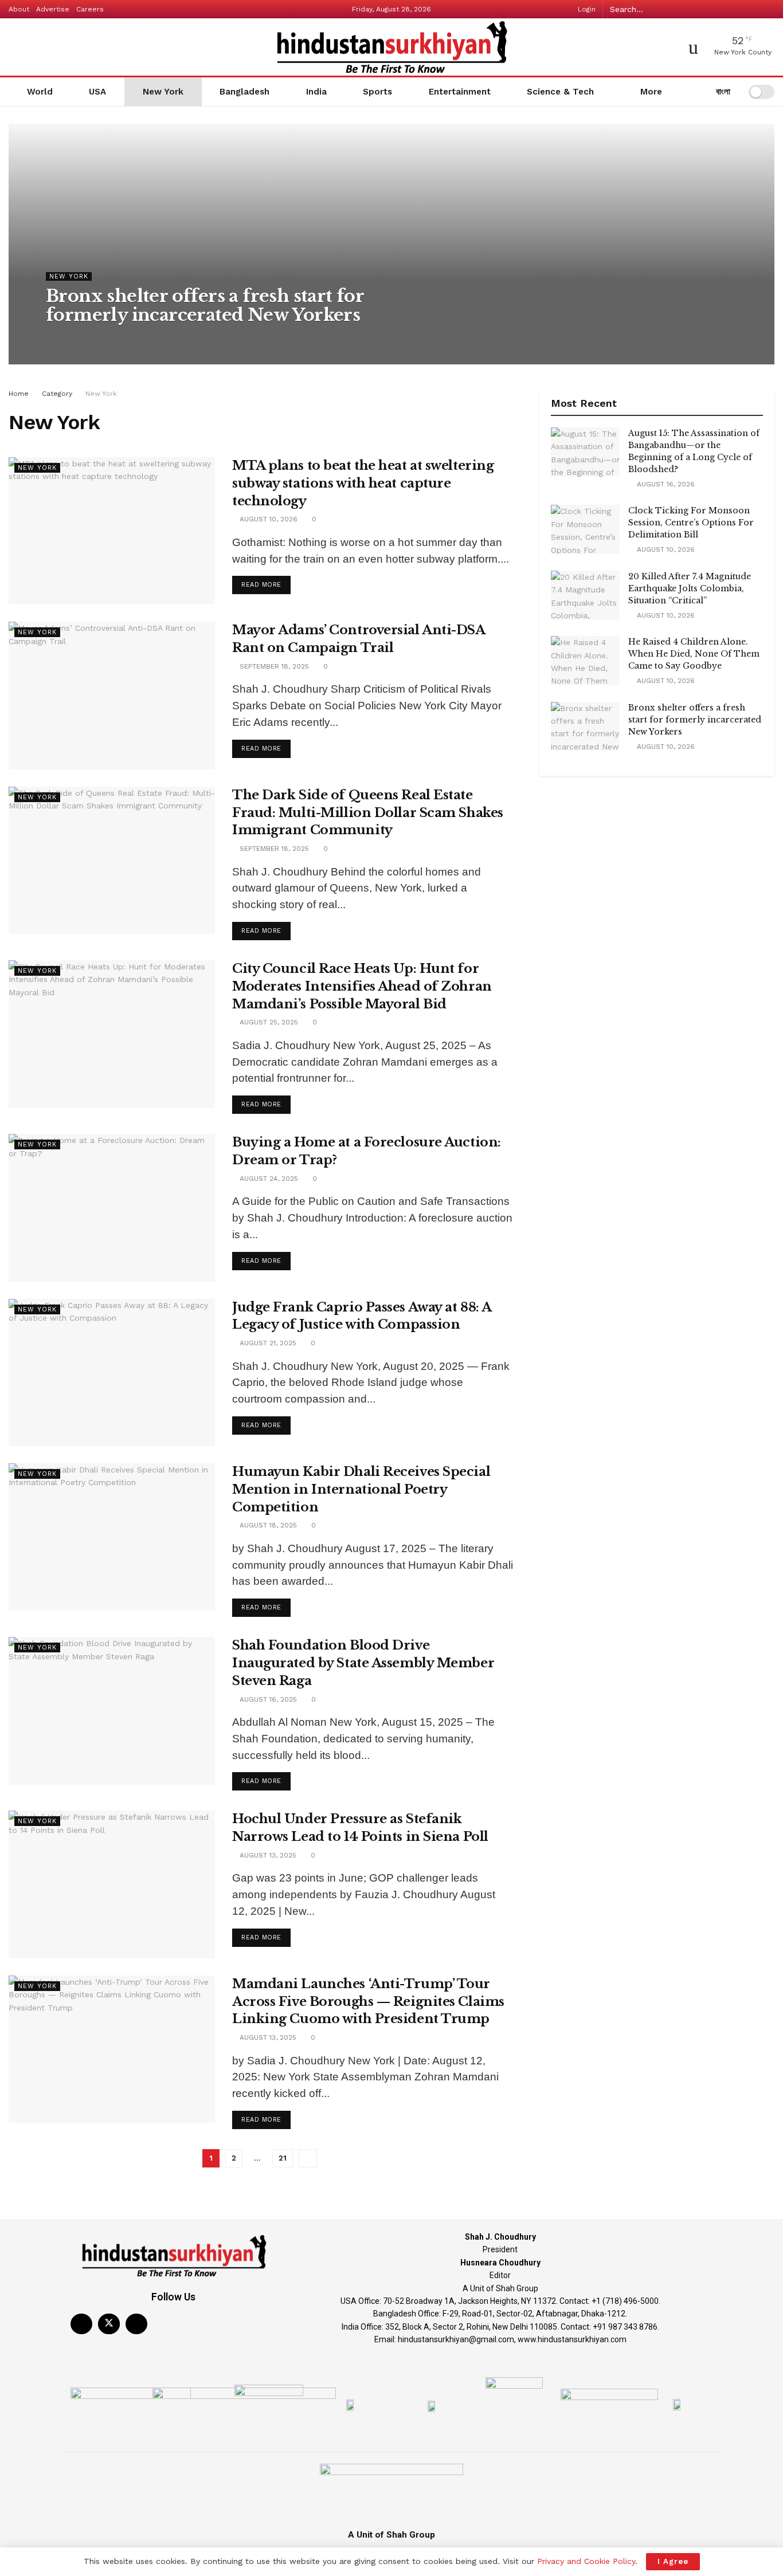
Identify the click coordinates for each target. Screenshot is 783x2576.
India (316, 92)
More (650, 92)
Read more (266, 582)
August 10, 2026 (81, 338)
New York (163, 92)
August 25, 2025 (268, 1022)
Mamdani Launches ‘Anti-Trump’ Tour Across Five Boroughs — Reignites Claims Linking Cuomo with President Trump (368, 2002)
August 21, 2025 (267, 1343)
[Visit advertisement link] (657, 805)
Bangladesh (244, 92)
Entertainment (460, 92)
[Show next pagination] (308, 2158)
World (40, 92)
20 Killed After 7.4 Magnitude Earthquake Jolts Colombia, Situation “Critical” (690, 588)
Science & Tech (560, 92)
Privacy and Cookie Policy (586, 2561)
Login (586, 9)
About (19, 9)
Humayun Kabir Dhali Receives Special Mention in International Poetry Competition (361, 1489)
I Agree (673, 2561)
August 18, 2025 (267, 1525)
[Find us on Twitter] (109, 2324)
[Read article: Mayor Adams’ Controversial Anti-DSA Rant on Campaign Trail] (112, 695)
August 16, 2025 (267, 1699)
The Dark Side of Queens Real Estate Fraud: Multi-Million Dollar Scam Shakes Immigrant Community (368, 813)
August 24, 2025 (268, 1179)
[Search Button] (768, 9)
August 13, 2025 (267, 1855)
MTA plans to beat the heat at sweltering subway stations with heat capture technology (363, 483)
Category (57, 394)
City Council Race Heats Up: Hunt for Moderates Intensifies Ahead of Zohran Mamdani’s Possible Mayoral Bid (362, 986)
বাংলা (722, 92)
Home (19, 394)
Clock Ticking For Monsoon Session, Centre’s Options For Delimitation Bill (691, 523)
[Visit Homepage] (391, 47)
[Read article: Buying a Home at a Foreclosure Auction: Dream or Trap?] (112, 1207)
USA (97, 92)
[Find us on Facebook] (81, 2324)
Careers (90, 9)
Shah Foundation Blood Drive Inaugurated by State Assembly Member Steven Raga (363, 1663)
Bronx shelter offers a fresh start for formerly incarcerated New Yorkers (205, 305)
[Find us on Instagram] (136, 2324)
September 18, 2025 (273, 666)
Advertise (53, 9)
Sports (377, 92)
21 (283, 2158)
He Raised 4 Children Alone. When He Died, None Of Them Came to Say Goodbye (694, 654)
